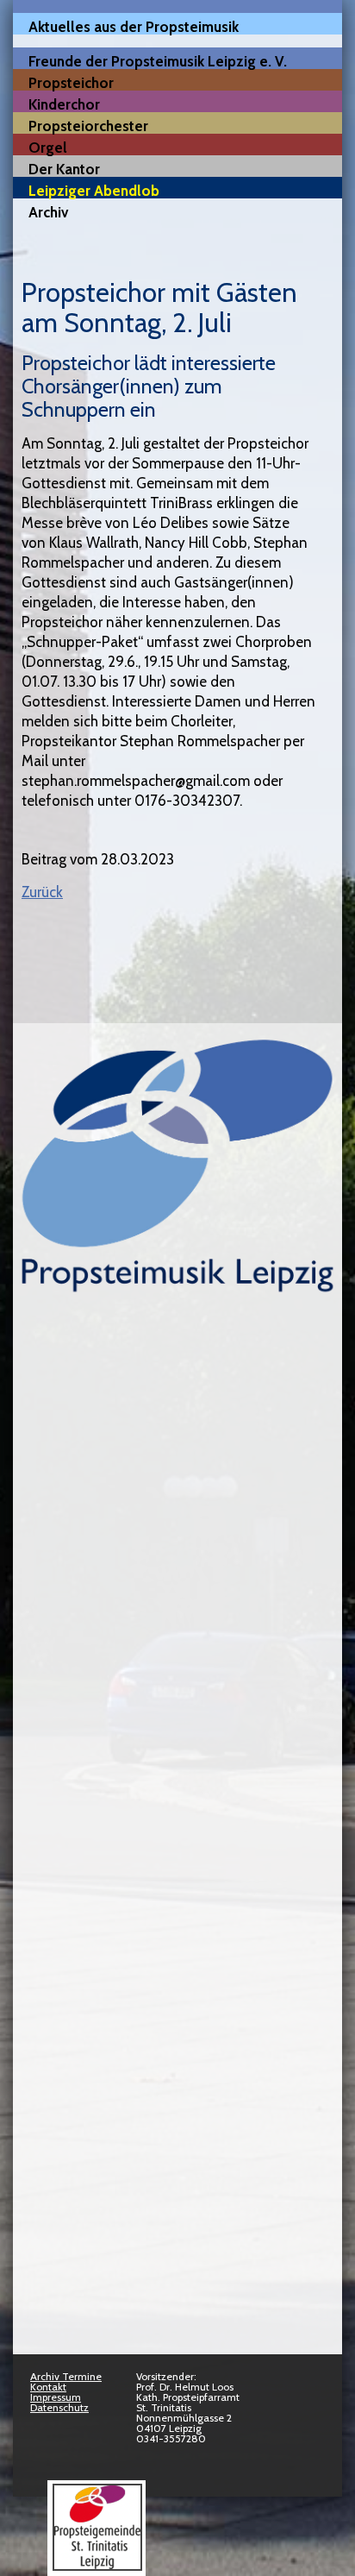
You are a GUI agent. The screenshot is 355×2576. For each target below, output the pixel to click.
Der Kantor (64, 169)
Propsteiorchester (88, 126)
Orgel (48, 147)
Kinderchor (64, 104)
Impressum (56, 2397)
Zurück (42, 892)
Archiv (48, 212)
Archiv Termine (66, 2376)
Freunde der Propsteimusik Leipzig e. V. (158, 61)
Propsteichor (71, 82)
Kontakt (48, 2387)
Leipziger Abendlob (94, 190)
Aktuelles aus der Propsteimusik (134, 26)
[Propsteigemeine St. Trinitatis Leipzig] (97, 2567)
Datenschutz (59, 2407)
